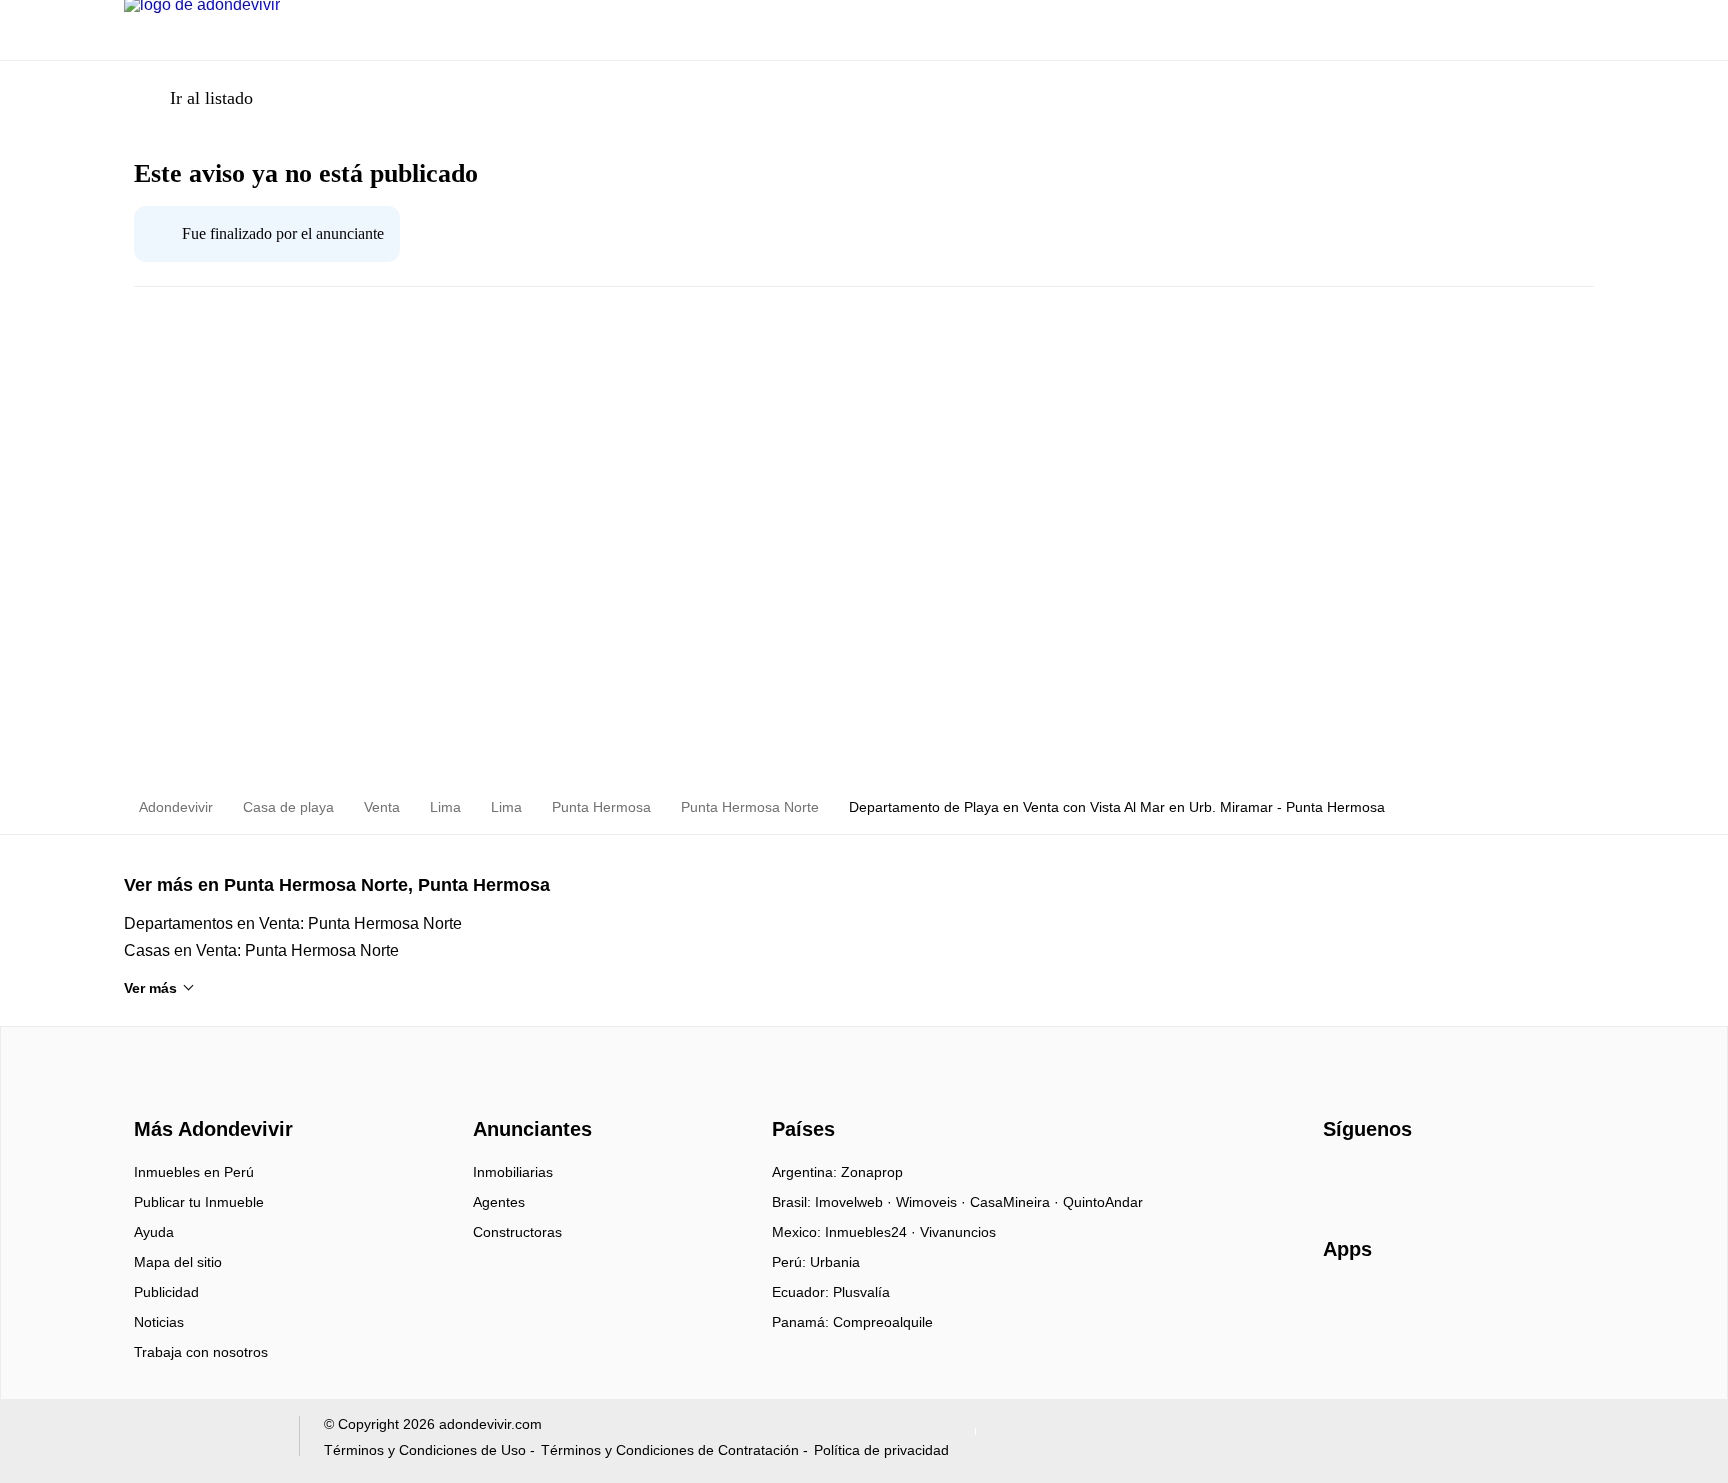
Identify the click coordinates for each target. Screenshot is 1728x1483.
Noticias (159, 1322)
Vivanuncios (958, 1232)
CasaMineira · (1016, 1202)
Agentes (499, 1202)
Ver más (150, 988)
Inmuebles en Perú (194, 1172)
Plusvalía (861, 1292)
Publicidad (166, 1292)
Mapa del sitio (178, 1262)
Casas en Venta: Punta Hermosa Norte (261, 950)
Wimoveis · (933, 1202)
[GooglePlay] (1522, 1307)
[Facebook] (1339, 1179)
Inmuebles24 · (872, 1232)
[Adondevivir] (209, 1094)
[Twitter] (1438, 1179)
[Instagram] (1372, 1179)
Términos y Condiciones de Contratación (670, 1450)
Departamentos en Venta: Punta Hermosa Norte (293, 923)
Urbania (835, 1262)
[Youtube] (1405, 1179)
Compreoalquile (883, 1322)
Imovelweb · (855, 1202)
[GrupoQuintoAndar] (199, 1440)
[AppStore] (1387, 1307)
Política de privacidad (881, 1450)
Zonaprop (872, 1172)
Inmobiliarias (513, 1172)
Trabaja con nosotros (201, 1352)
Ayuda (154, 1232)
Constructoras (517, 1232)
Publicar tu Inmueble (199, 1202)
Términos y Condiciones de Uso (425, 1450)
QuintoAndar (1103, 1202)
